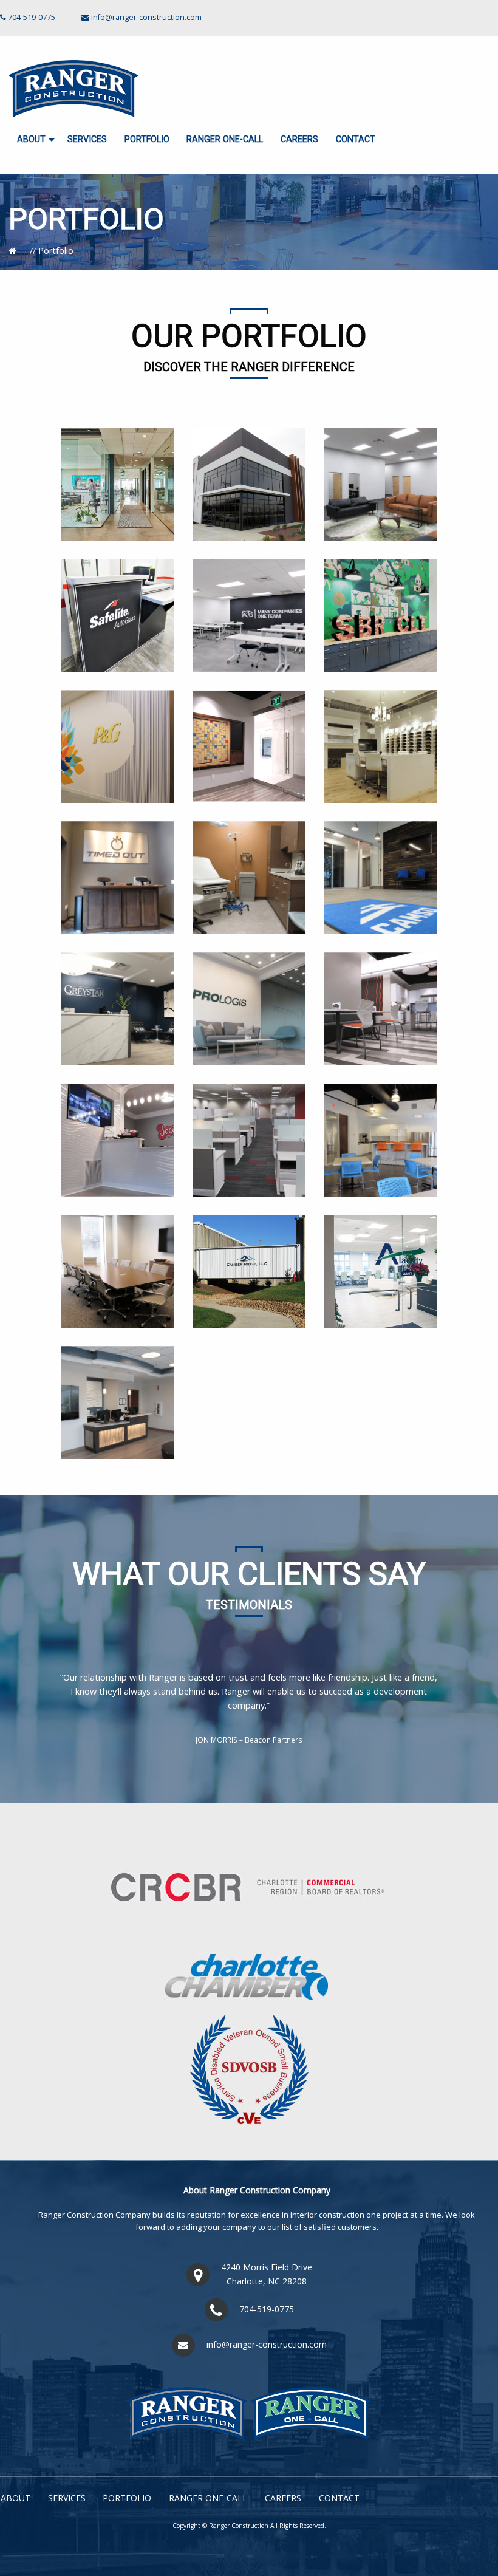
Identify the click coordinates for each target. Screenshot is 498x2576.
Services (87, 139)
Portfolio (147, 139)
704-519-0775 (267, 2309)
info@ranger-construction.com (146, 17)
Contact (356, 139)
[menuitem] (34, 140)
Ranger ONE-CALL (225, 139)
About (31, 139)
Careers (299, 139)
